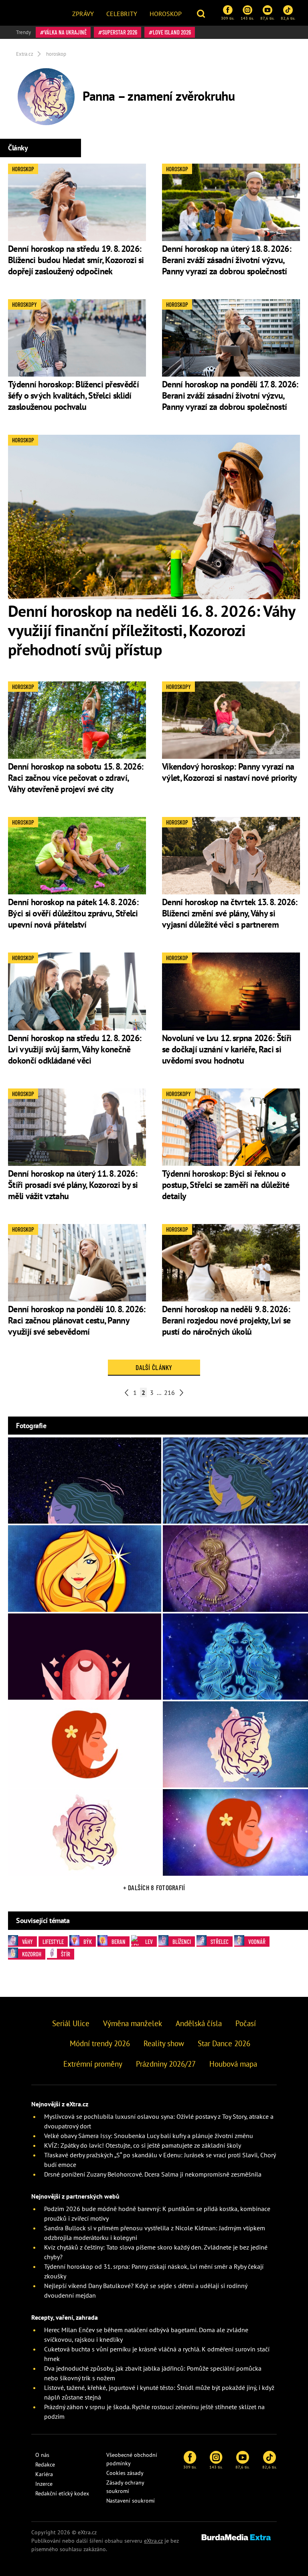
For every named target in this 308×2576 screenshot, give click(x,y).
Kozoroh (32, 1954)
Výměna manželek (133, 2023)
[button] (202, 13)
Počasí (246, 2023)
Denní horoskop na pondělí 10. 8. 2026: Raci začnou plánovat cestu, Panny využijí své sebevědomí (77, 1320)
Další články (154, 1367)
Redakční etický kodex (62, 2493)
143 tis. (247, 18)
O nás (42, 2455)
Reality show (164, 2043)
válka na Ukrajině (65, 32)
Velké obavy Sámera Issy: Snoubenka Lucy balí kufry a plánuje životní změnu (149, 2136)
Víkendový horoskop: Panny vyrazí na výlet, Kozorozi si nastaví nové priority (229, 772)
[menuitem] (83, 13)
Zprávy (83, 14)
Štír (66, 1954)
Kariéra (44, 2474)
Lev (149, 1942)
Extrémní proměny (93, 2064)
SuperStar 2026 (120, 32)
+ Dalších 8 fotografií (154, 1887)
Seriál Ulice (71, 2023)
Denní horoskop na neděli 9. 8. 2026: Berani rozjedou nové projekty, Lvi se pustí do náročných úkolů (226, 1320)
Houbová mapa (233, 2064)
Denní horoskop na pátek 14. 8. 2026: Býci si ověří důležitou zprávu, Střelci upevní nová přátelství (73, 913)
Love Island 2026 (172, 32)
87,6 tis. (267, 18)
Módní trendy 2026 (100, 2043)
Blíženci (182, 1942)
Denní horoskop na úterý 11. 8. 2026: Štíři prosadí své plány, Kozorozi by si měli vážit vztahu (73, 1185)
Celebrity (122, 14)
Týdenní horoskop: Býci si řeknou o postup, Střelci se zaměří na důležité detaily (226, 1185)
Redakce (45, 2465)
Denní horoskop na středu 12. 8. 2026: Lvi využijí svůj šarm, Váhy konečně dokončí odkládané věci (75, 1049)
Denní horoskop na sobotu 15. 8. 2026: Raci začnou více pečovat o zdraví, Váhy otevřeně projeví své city (76, 778)
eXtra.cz (153, 2541)
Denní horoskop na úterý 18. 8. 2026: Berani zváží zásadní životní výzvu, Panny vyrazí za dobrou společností (227, 260)
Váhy (27, 1942)
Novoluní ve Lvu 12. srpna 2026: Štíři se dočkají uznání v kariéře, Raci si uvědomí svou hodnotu (227, 1049)
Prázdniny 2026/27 (166, 2064)
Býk (88, 1942)
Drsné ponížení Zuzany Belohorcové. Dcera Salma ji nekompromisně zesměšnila (153, 2174)
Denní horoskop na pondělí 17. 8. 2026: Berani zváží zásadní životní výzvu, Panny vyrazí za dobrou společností (230, 395)
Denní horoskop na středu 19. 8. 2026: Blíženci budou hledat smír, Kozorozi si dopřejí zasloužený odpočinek (76, 260)
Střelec (220, 1942)
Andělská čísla (199, 2023)
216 (169, 1392)
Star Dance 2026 (224, 2043)
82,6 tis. (288, 18)
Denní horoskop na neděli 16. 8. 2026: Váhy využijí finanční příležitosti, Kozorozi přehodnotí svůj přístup (152, 630)
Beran (119, 1942)
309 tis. (228, 18)
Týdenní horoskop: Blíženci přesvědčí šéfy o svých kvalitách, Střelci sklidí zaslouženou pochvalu (73, 395)
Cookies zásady (125, 2473)
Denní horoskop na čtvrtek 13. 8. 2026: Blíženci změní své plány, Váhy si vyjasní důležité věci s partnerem (230, 913)
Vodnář (257, 1942)
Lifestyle (53, 1942)
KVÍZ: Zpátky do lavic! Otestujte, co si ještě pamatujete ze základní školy (143, 2145)
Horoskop (166, 14)
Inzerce (44, 2484)
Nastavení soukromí (131, 2501)
